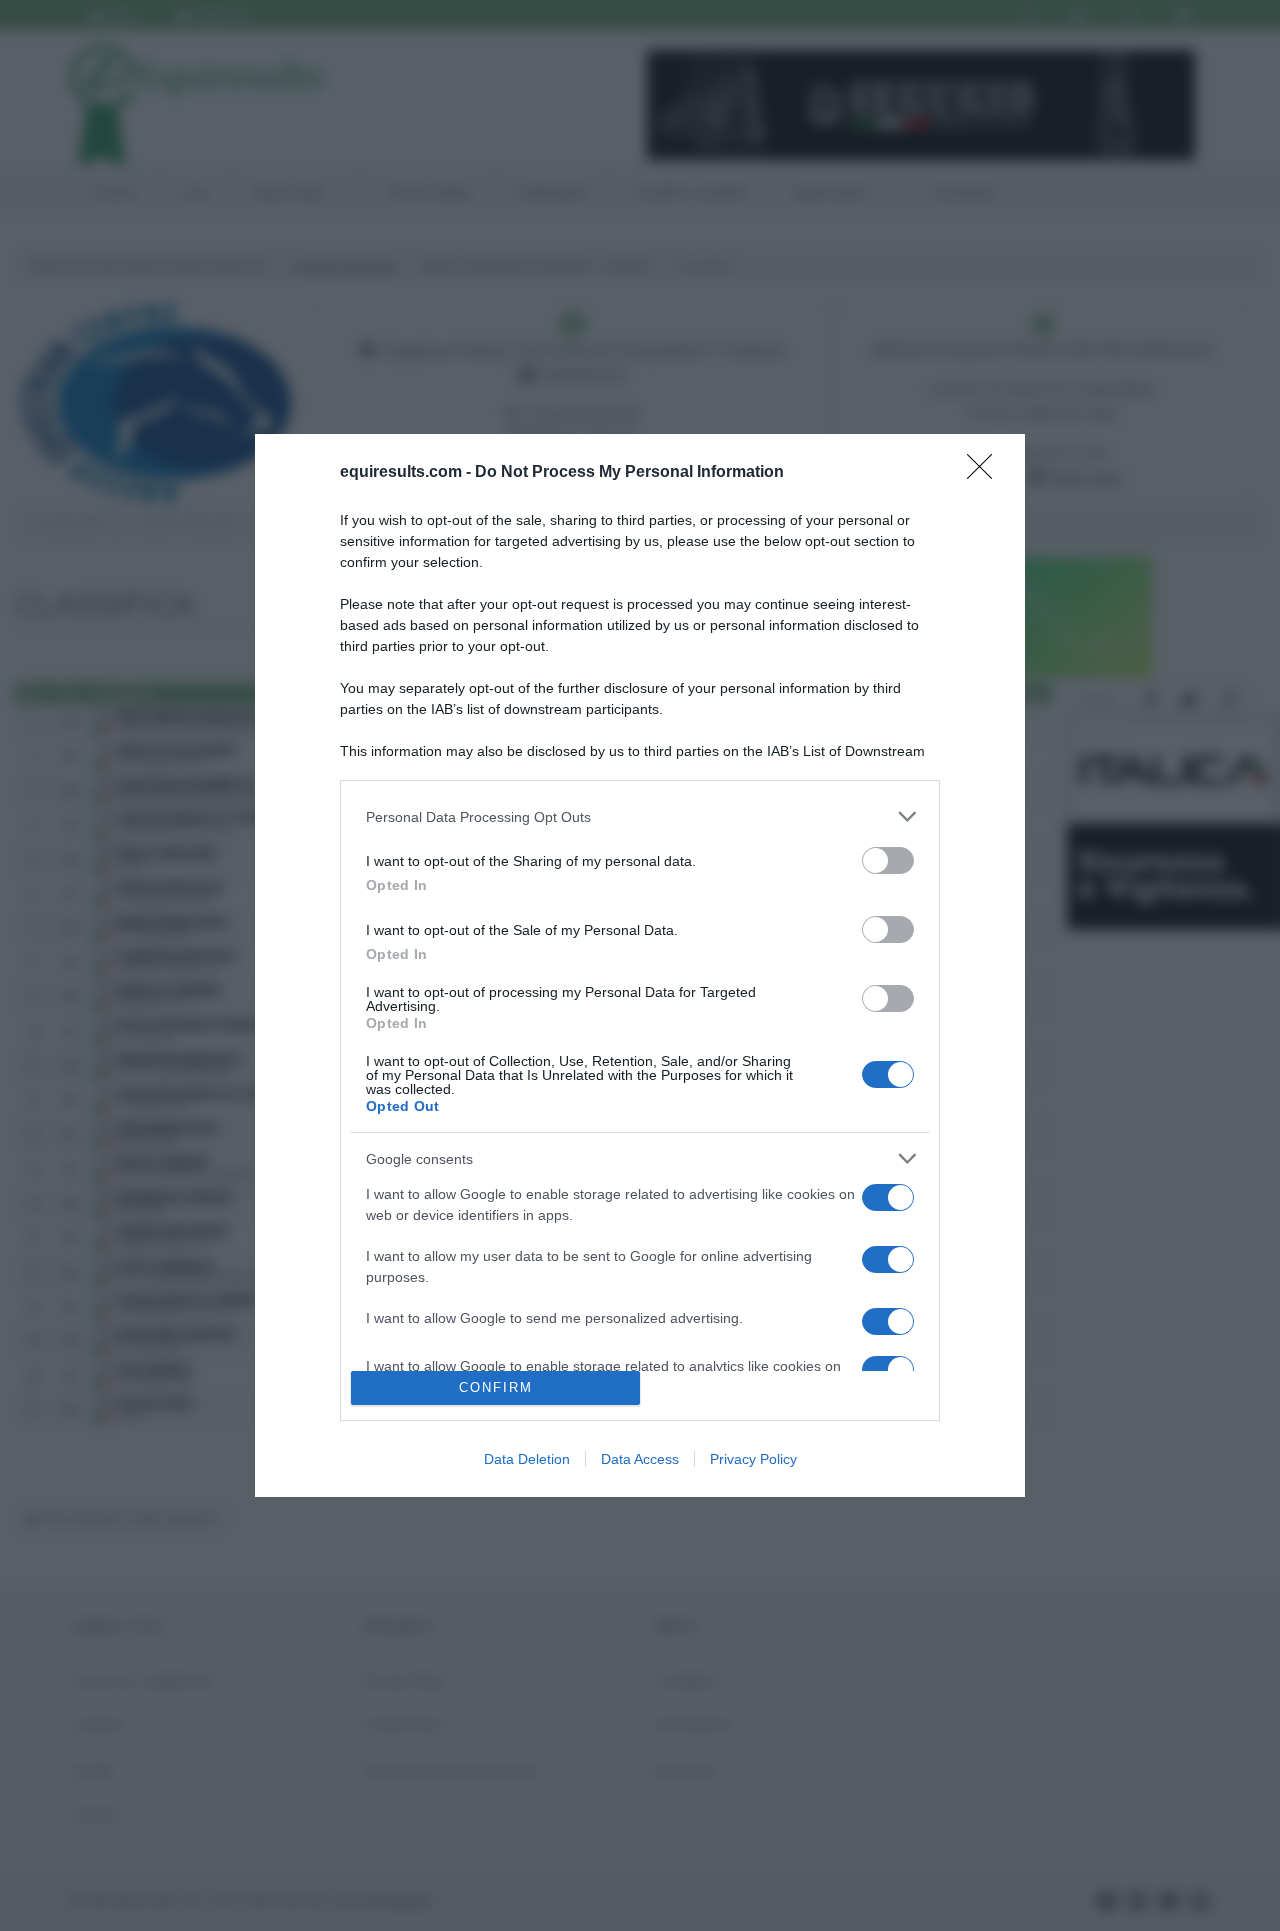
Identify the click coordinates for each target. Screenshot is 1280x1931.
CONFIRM (496, 1387)
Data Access (640, 1459)
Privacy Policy (753, 1459)
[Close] (986, 473)
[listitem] (640, 816)
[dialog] (640, 965)
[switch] (888, 860)
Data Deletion (527, 1459)
